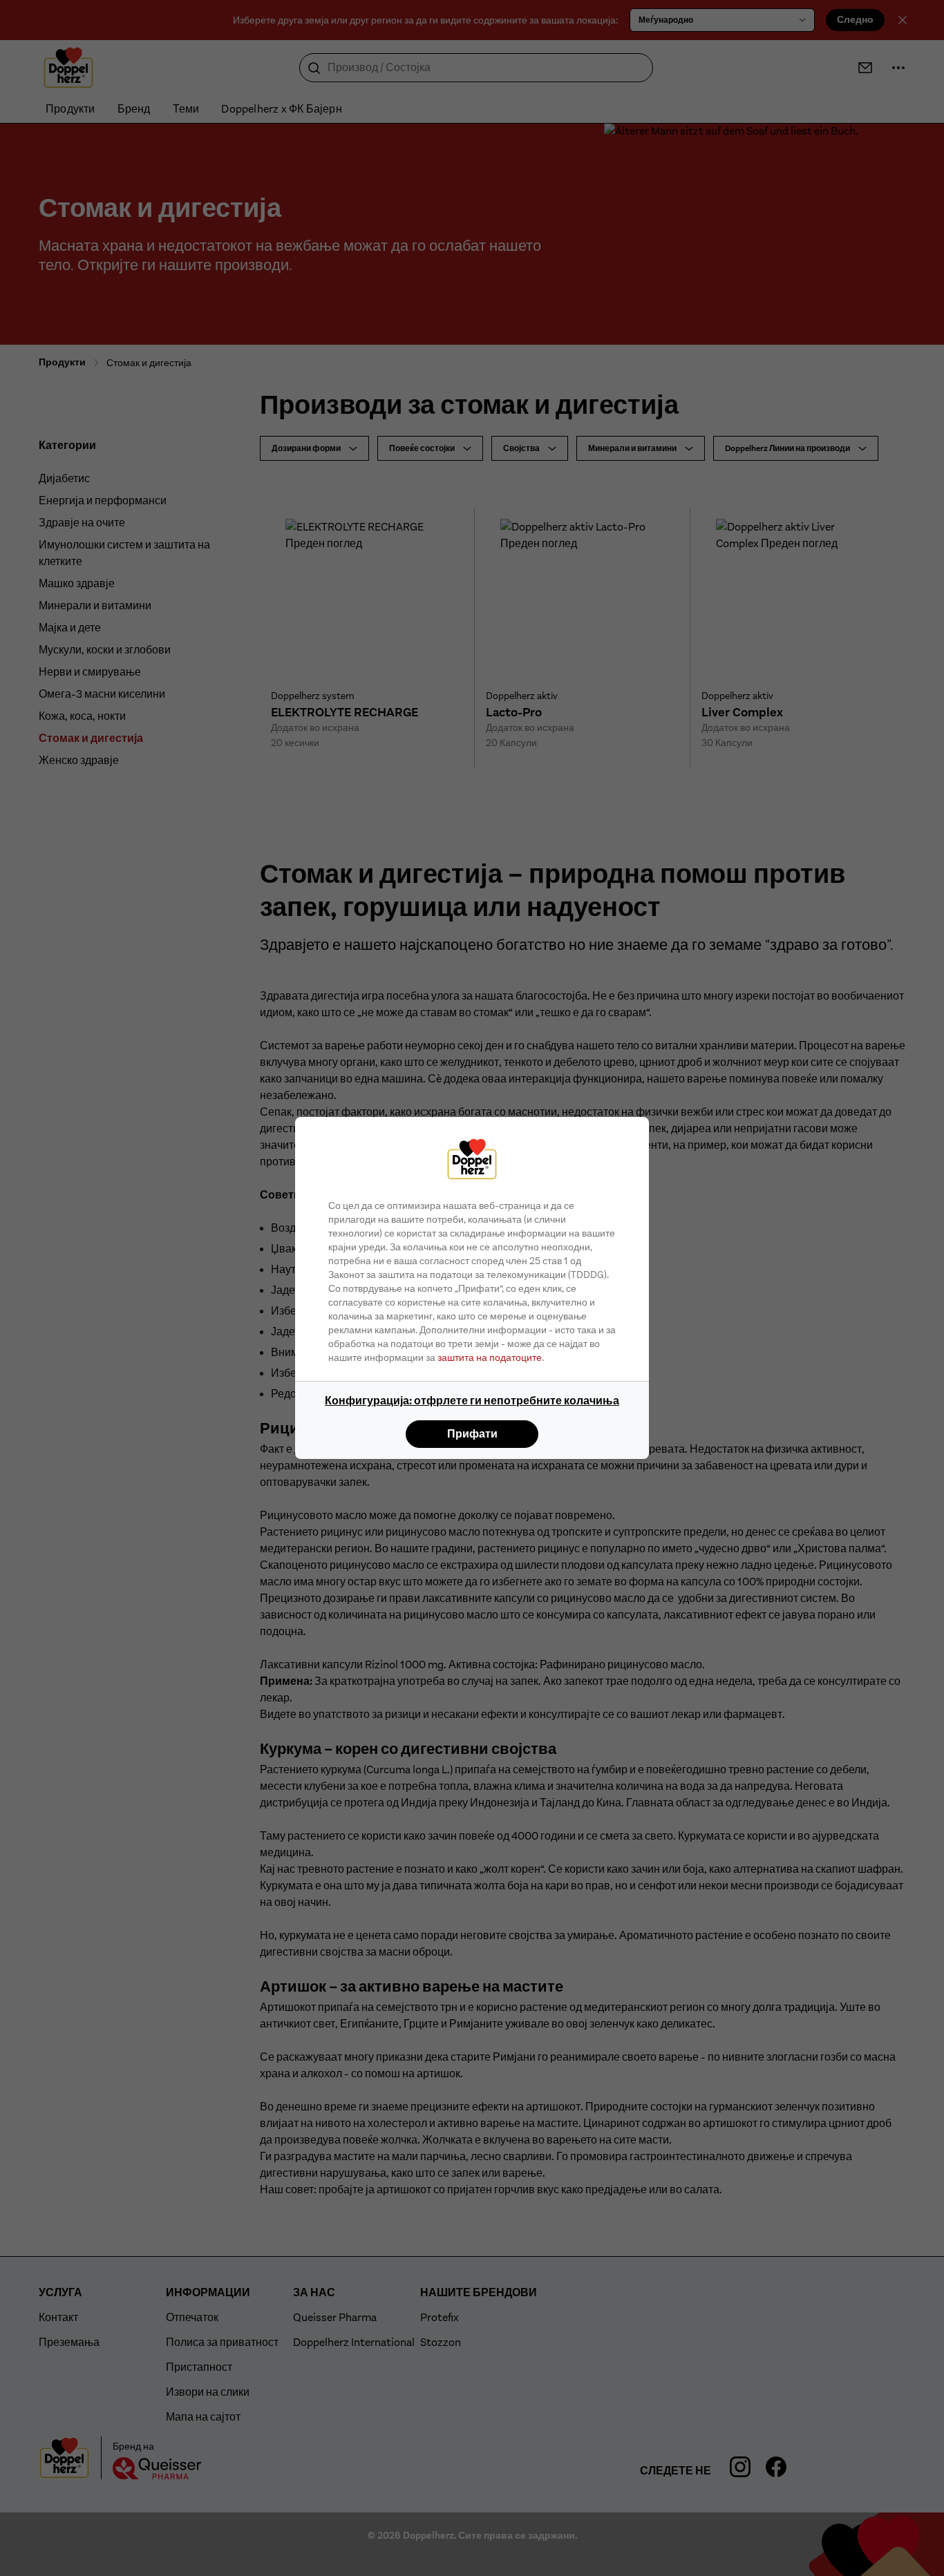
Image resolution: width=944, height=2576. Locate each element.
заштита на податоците (490, 1357)
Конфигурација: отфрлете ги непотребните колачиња (472, 1401)
